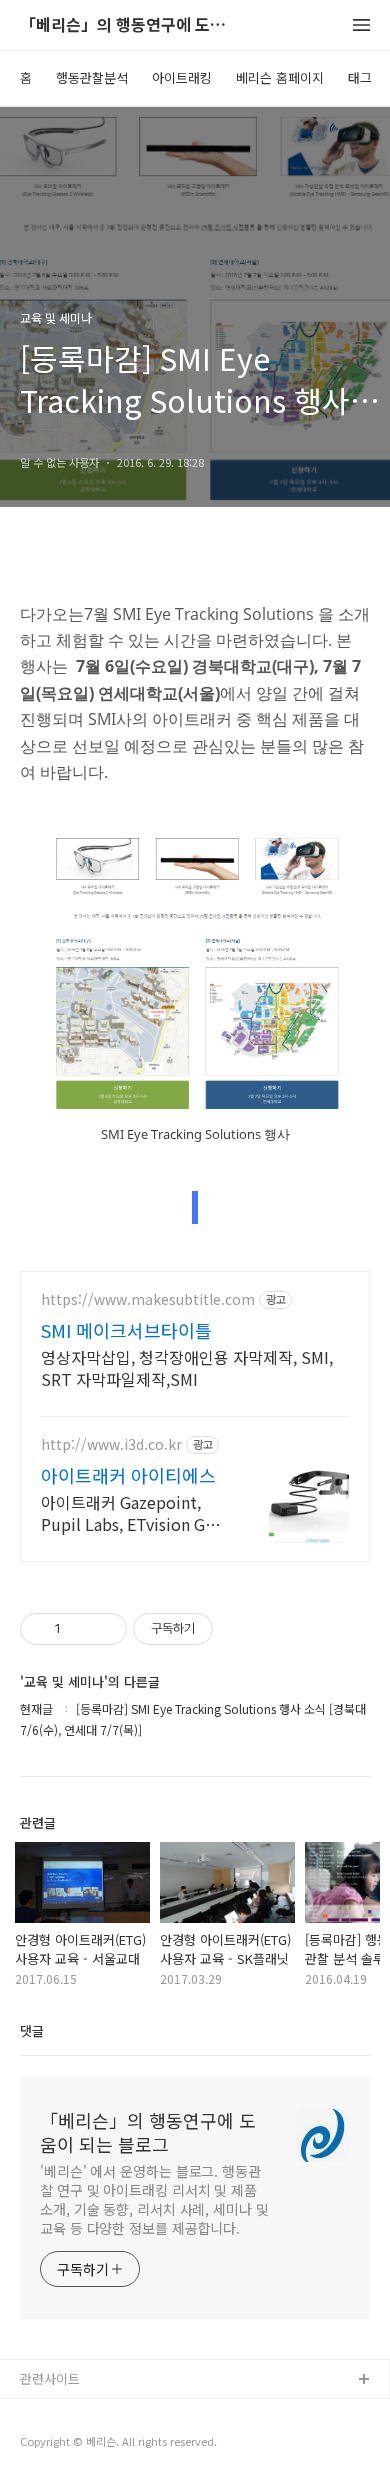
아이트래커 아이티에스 (128, 1475)
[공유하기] (79, 1629)
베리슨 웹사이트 (65, 2412)
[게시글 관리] (104, 1629)
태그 (360, 77)
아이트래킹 (182, 77)
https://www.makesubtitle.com (148, 1299)
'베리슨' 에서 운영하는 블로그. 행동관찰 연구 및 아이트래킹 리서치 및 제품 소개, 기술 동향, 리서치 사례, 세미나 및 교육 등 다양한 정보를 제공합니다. (154, 2199)
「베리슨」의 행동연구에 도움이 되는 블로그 (130, 25)
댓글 (32, 2030)
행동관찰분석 (92, 77)
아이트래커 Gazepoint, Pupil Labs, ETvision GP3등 (132, 1512)
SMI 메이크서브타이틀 (126, 1330)
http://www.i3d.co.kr (111, 1444)
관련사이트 (50, 2378)
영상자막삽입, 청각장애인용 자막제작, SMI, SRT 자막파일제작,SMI (187, 1367)
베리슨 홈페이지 (280, 77)
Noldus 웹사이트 (68, 2444)
